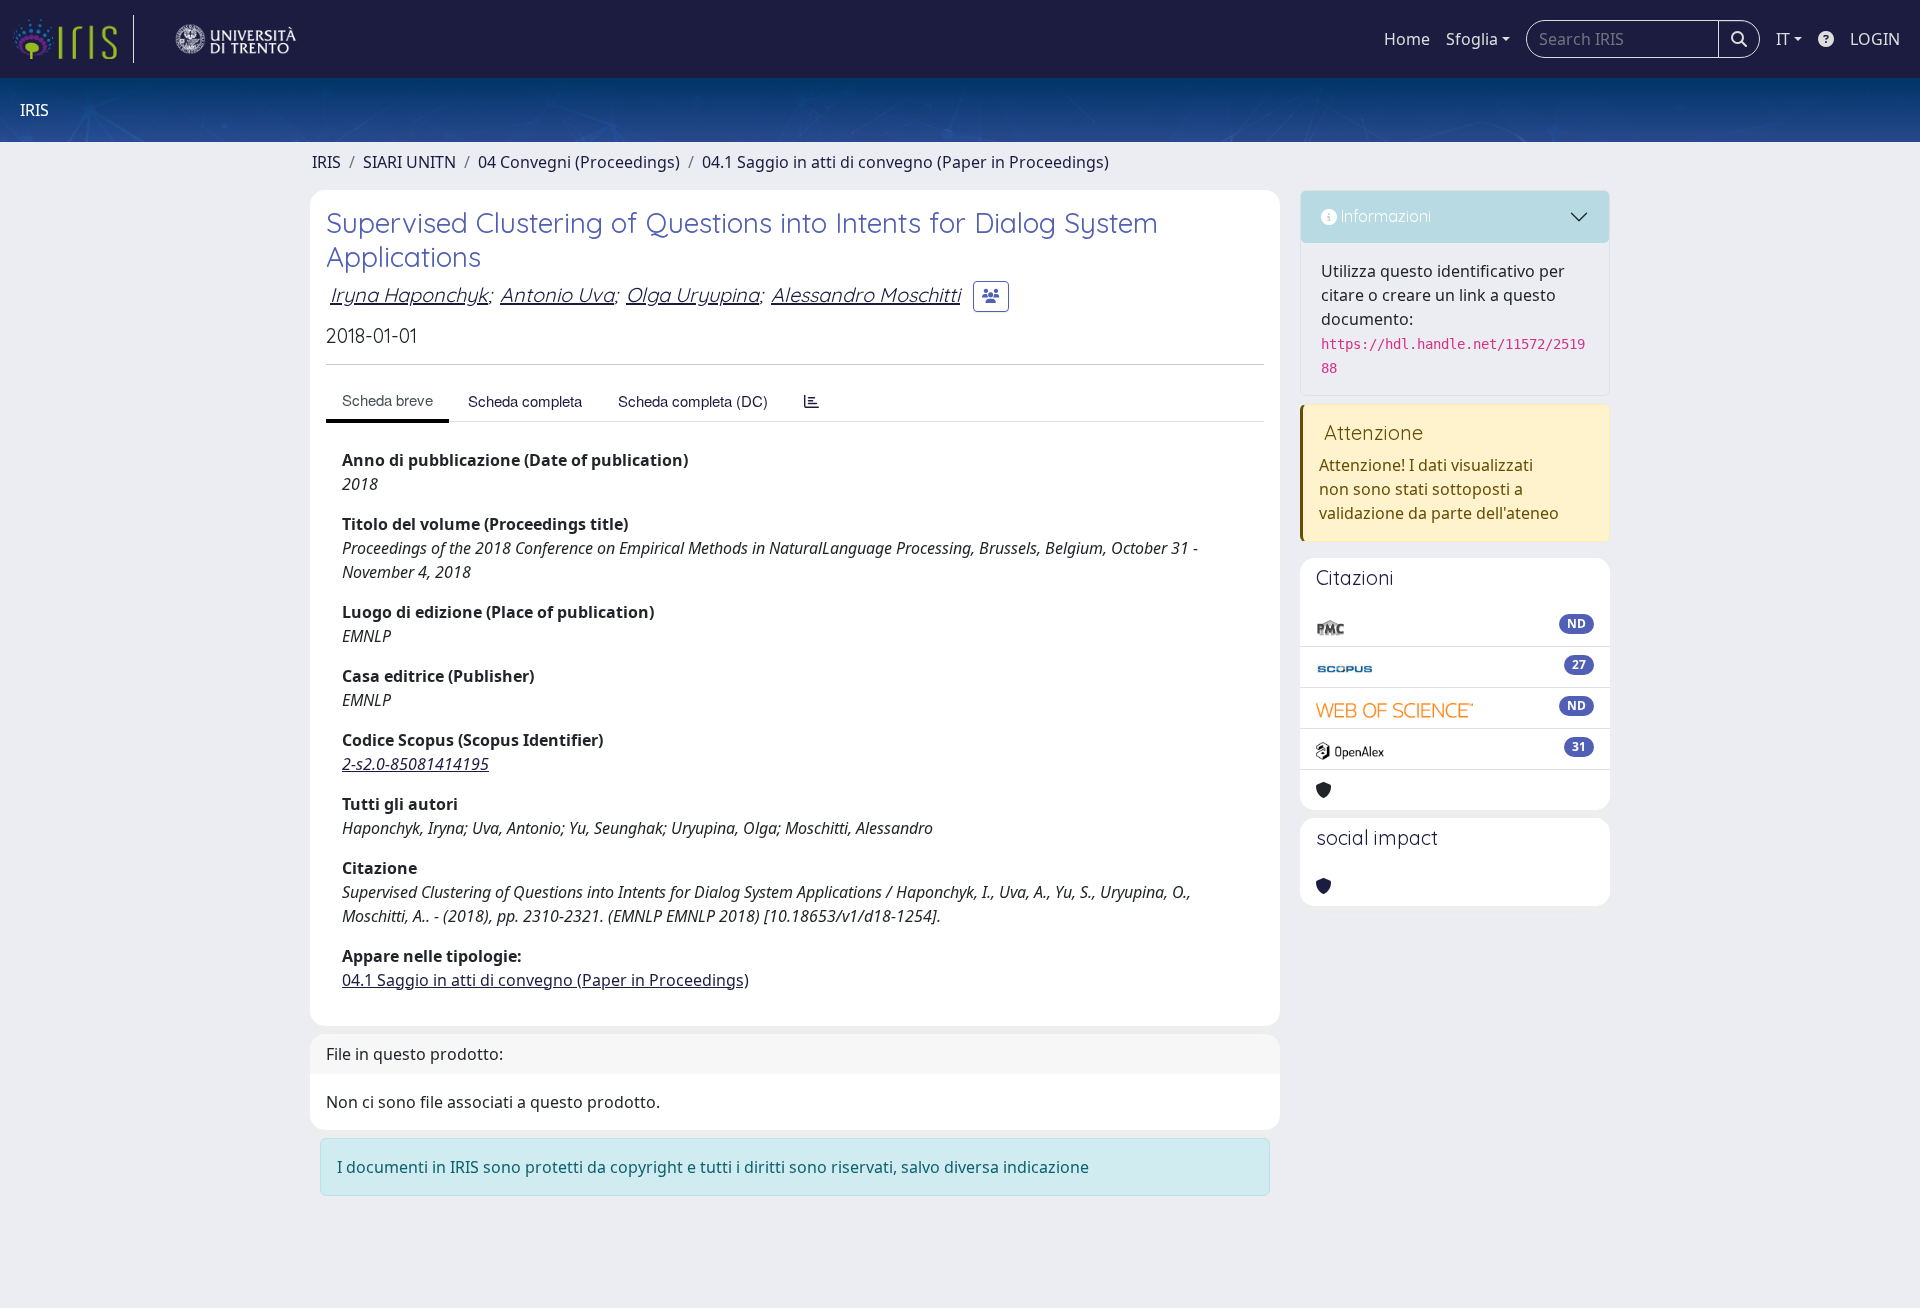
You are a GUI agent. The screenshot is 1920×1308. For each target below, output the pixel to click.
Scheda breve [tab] (387, 399)
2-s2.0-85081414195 (415, 764)
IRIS (326, 162)
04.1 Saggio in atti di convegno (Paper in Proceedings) (905, 162)
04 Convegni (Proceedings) (579, 162)
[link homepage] (73, 39)
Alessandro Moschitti (865, 294)
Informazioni (1384, 216)
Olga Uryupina (692, 294)
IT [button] (1783, 39)
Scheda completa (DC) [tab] (693, 400)
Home (1407, 39)
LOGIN (1875, 39)
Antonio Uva (557, 294)
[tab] (811, 400)
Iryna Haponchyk (409, 294)
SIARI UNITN (409, 162)
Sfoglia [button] (1472, 39)
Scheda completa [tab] (525, 400)
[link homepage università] (236, 39)
